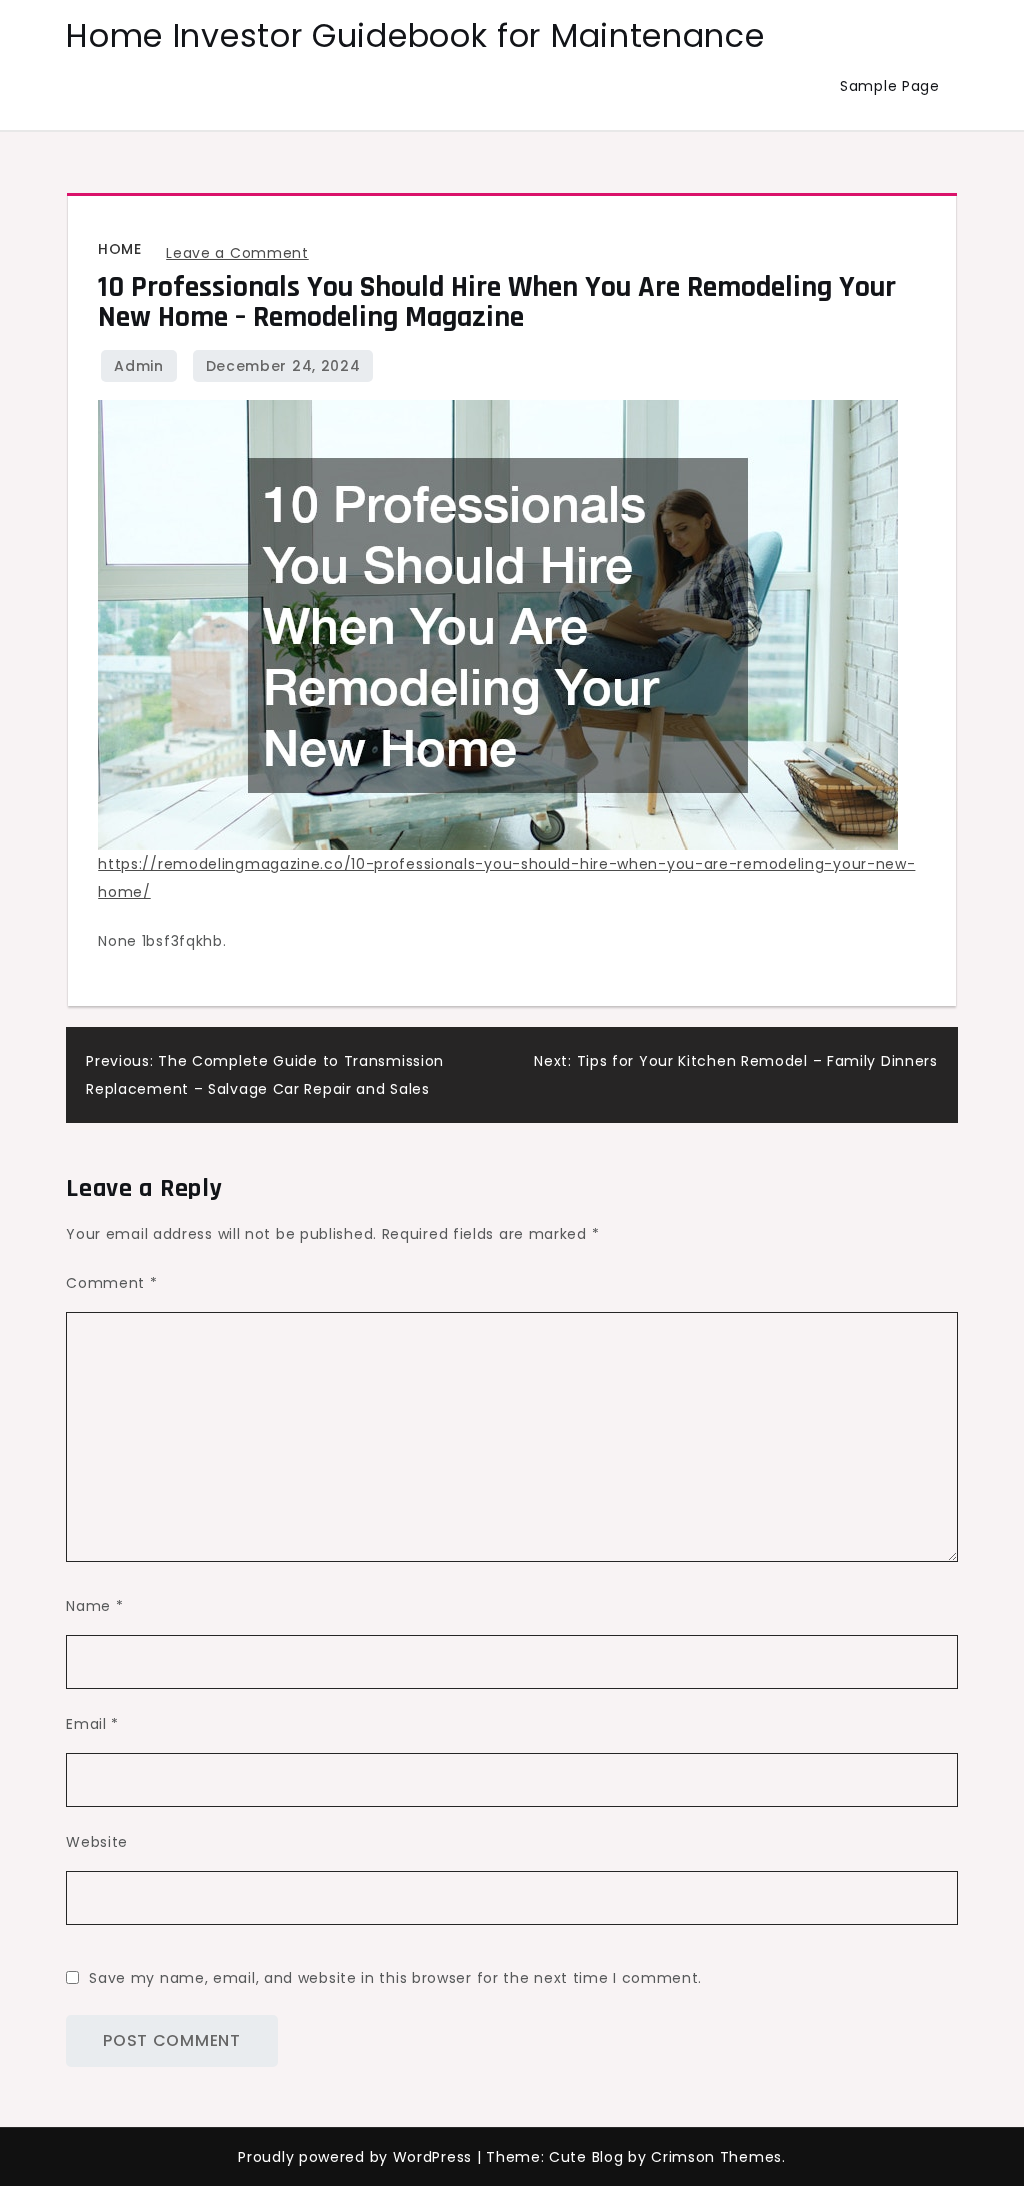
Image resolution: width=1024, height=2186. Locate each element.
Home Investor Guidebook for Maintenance (415, 35)
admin (139, 366)
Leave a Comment (237, 253)
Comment (111, 1283)
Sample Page (890, 86)
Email (92, 1724)
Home (119, 249)
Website (97, 1842)
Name (94, 1606)
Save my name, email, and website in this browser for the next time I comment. (395, 1978)
